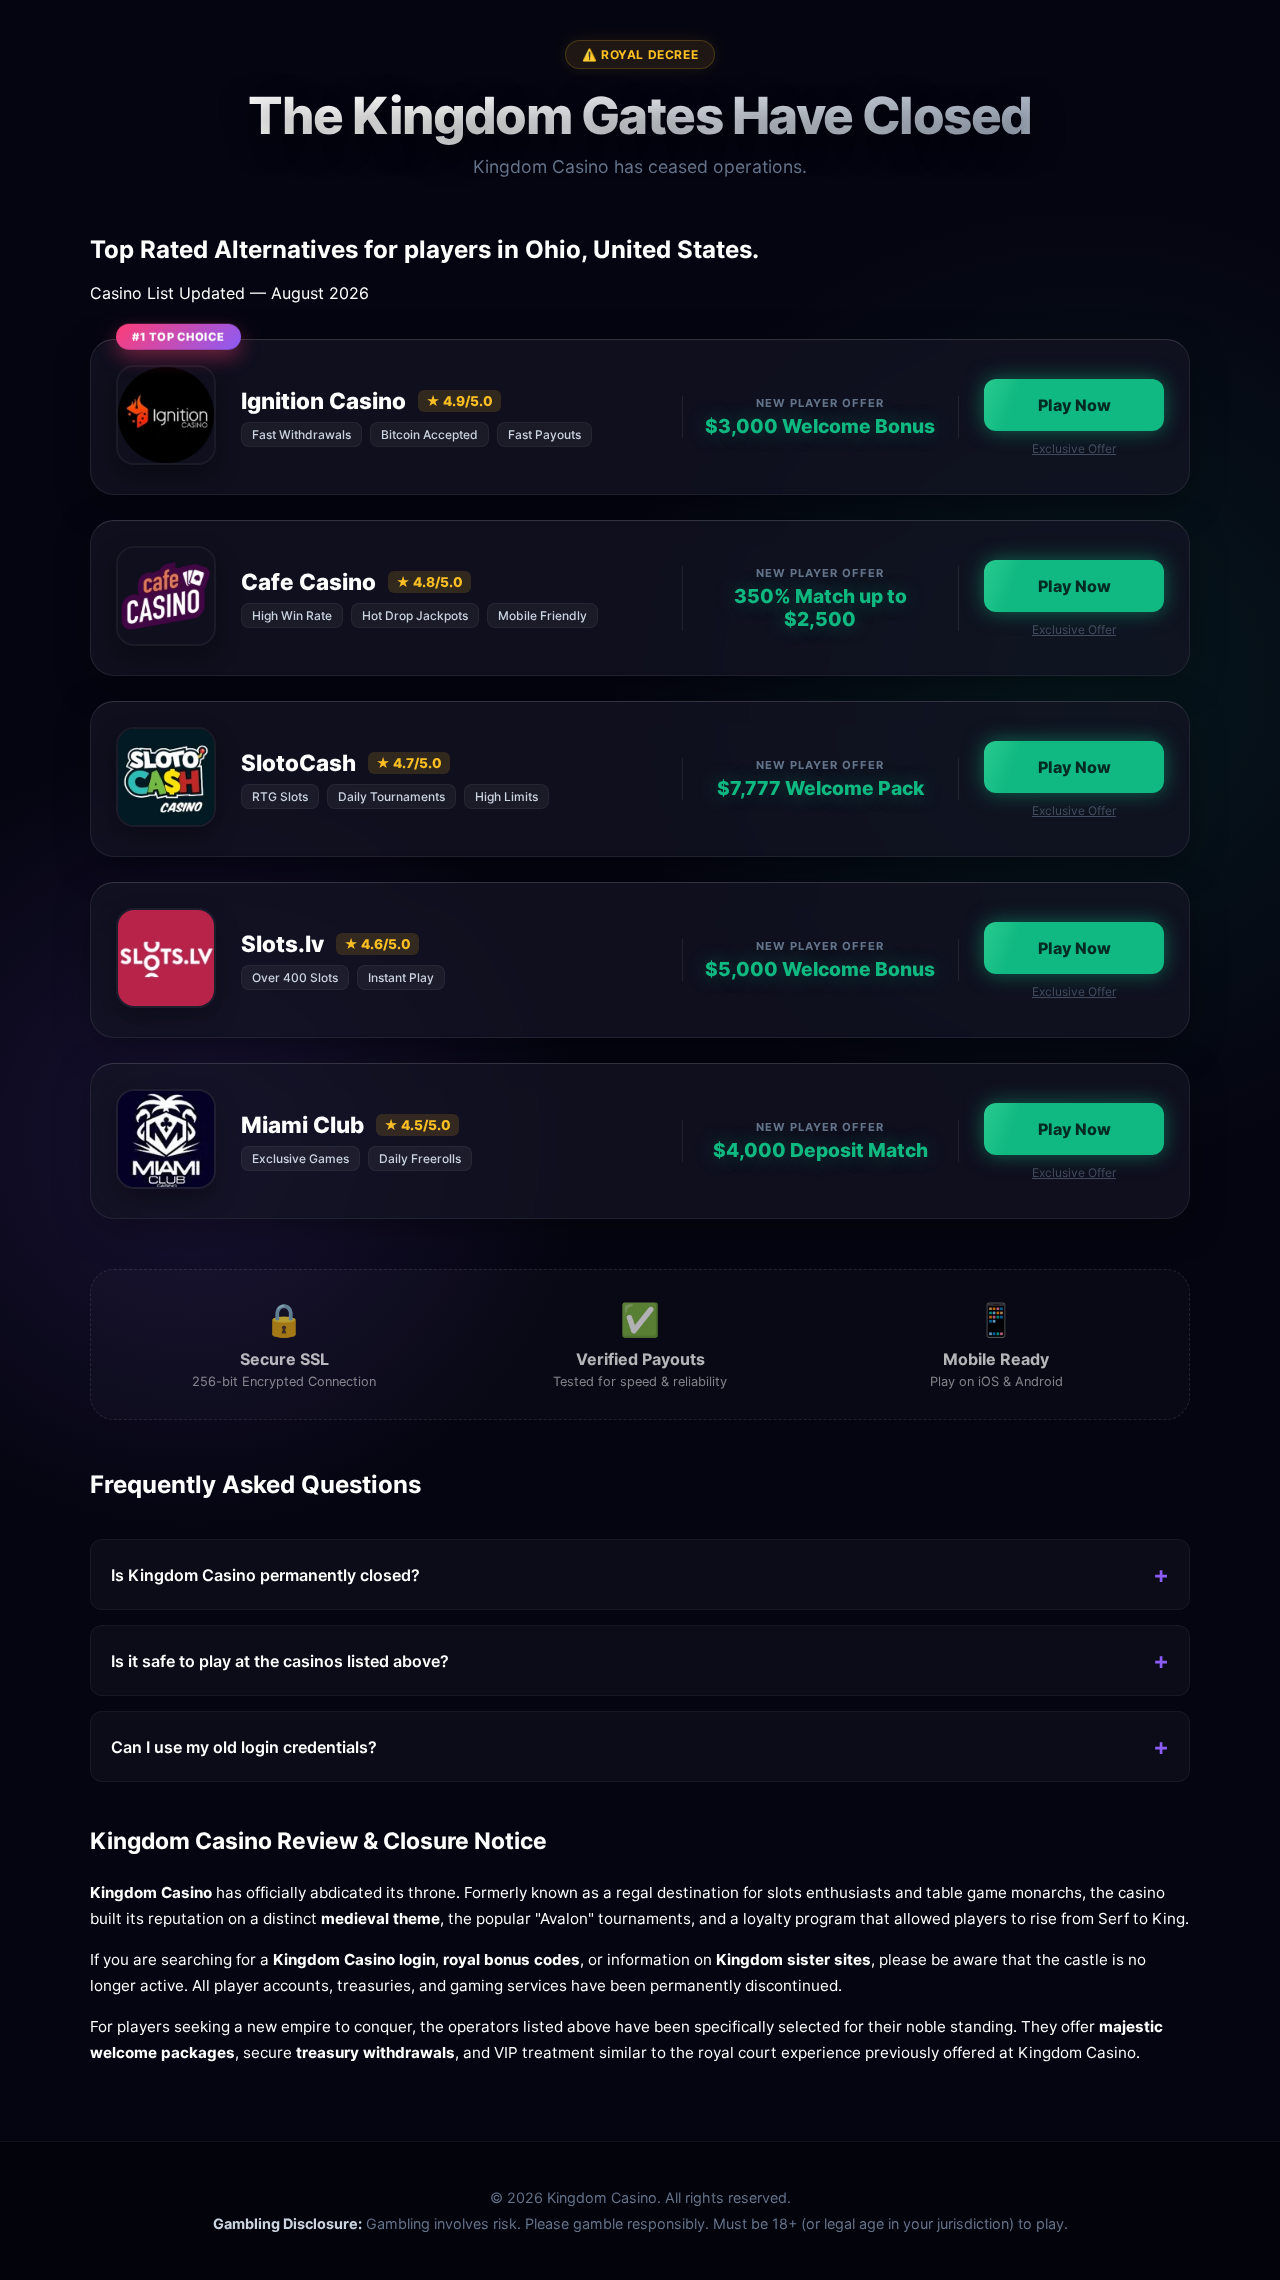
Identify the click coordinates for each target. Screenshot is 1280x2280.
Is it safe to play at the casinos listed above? (280, 1661)
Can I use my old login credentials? (244, 1747)
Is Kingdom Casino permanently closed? (265, 1575)
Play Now (1074, 405)
